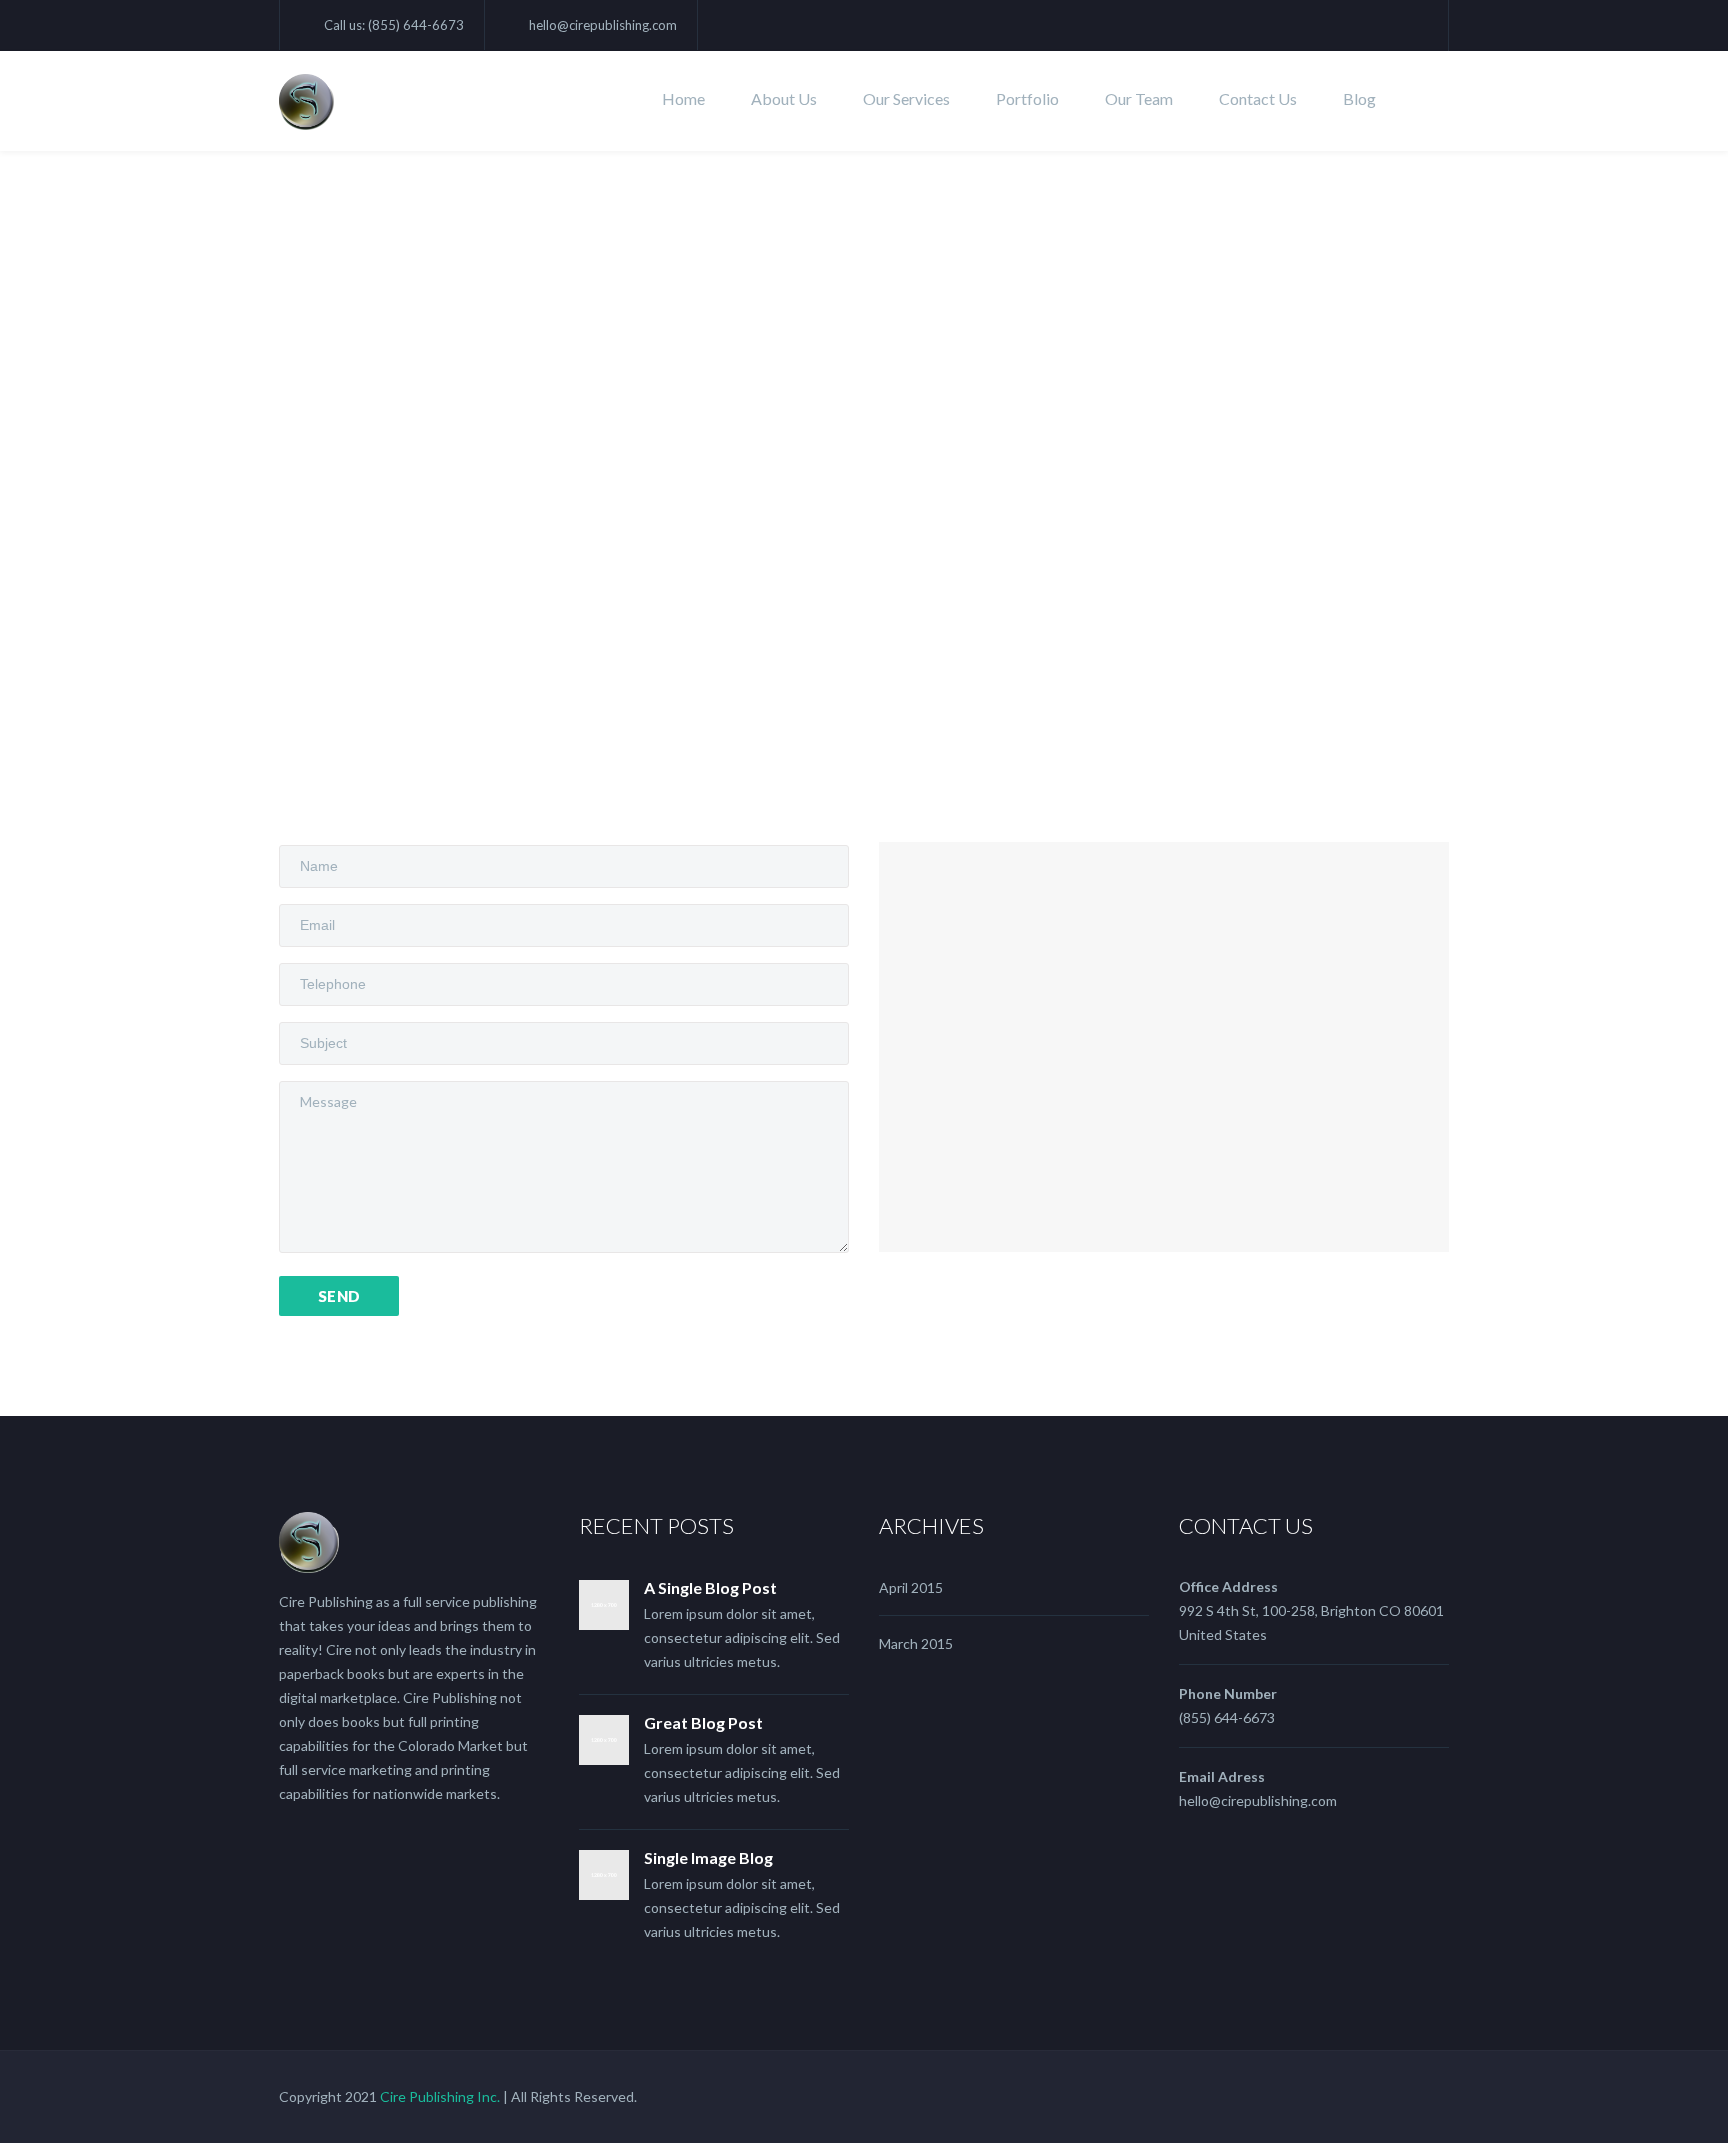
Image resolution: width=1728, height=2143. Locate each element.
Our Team (1139, 98)
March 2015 (916, 1643)
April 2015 (911, 1587)
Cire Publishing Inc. (440, 2096)
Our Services (906, 98)
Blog (1359, 98)
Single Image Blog (708, 1857)
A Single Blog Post (710, 1587)
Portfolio (1027, 98)
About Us (784, 98)
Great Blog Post (703, 1722)
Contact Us (1258, 98)
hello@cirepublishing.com (603, 25)
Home (683, 98)
